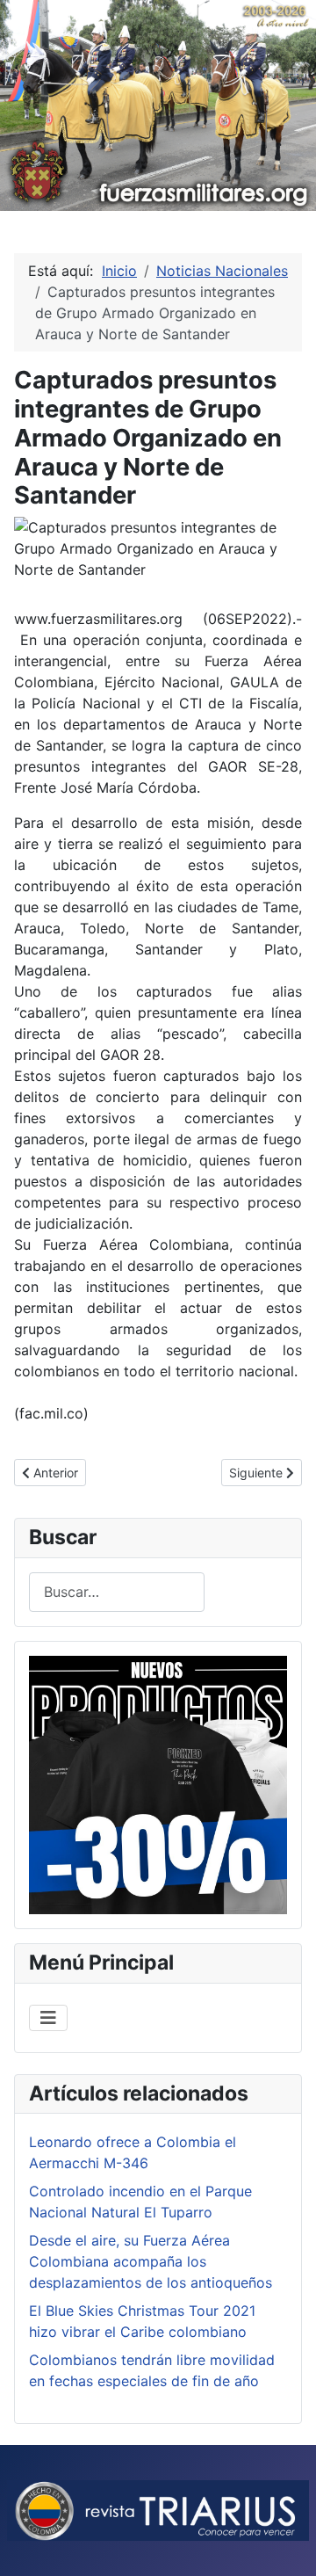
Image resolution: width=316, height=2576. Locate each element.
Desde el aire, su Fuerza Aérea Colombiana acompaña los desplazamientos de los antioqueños (151, 2261)
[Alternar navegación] (48, 2018)
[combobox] (117, 1592)
